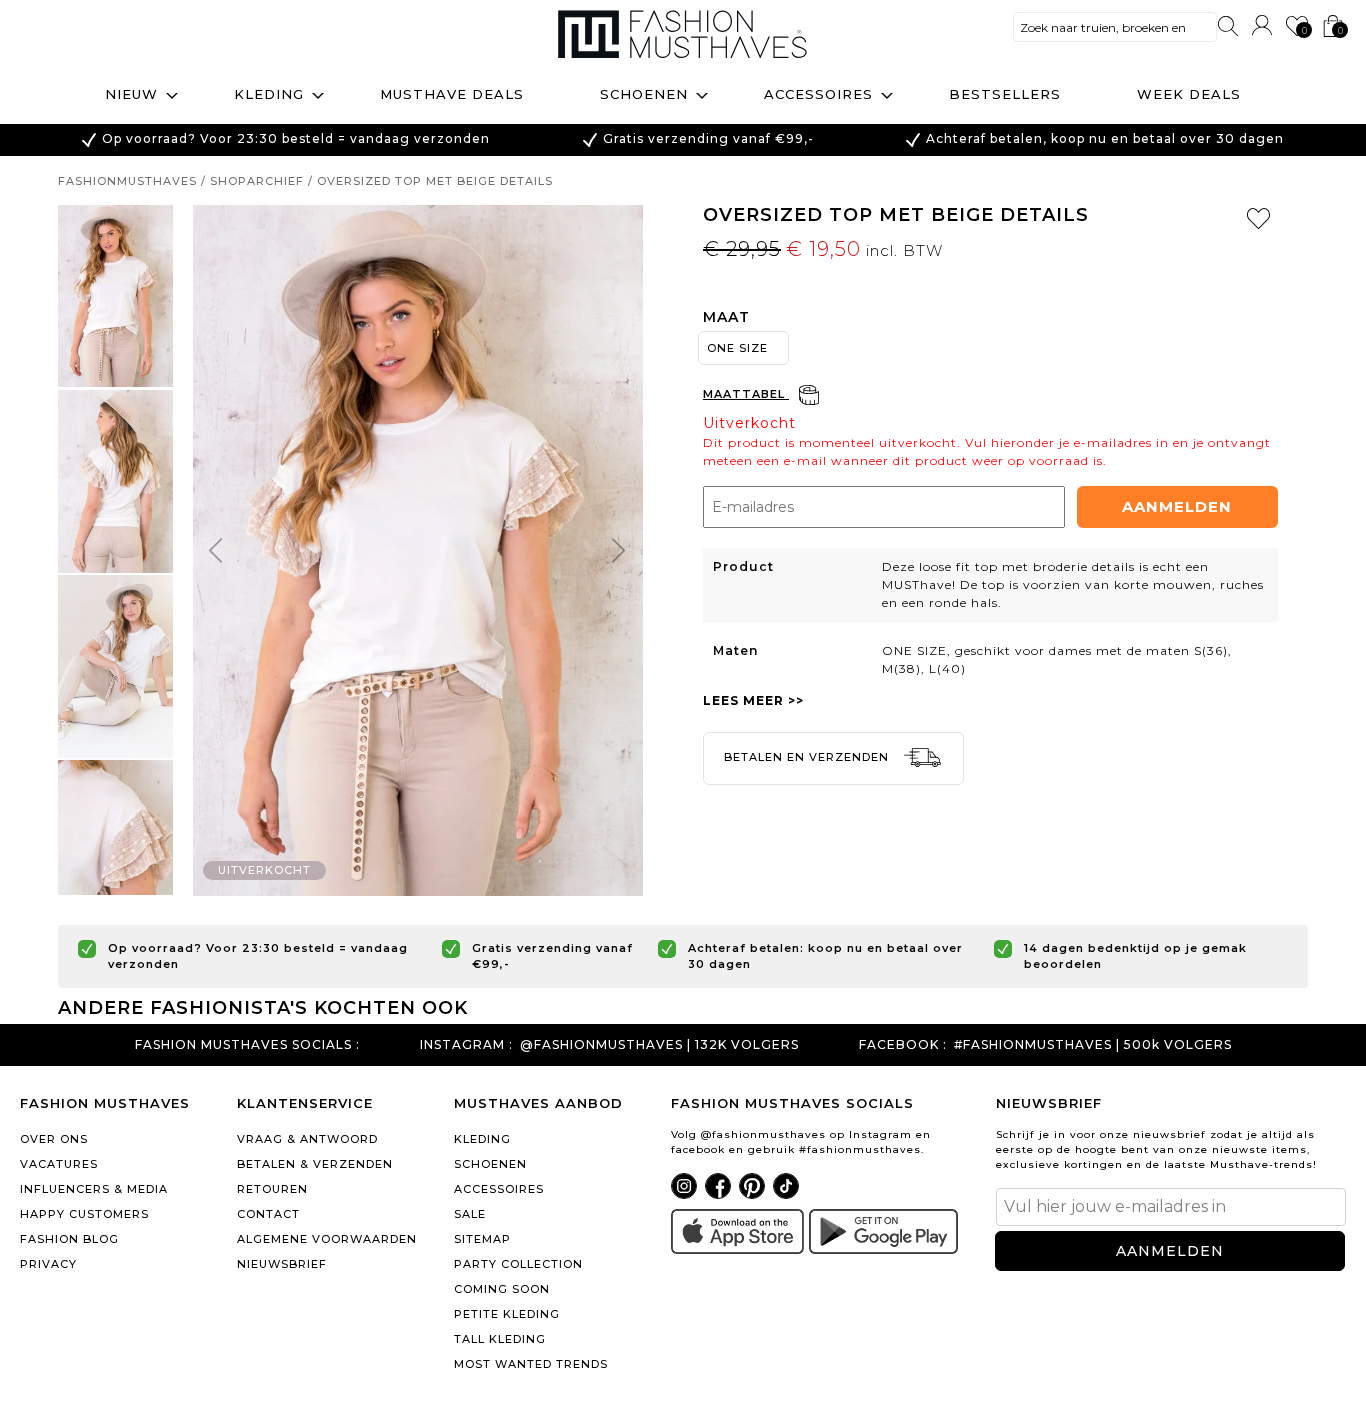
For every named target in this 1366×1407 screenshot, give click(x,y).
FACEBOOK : (903, 1045)
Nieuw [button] (131, 94)
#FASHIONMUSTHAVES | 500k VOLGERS (1093, 1045)
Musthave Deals (452, 94)
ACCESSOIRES (499, 1189)
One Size (737, 348)
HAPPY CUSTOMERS (84, 1214)
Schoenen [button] (644, 94)
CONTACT (268, 1214)
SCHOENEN (490, 1164)
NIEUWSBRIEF (282, 1264)
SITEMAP (482, 1239)
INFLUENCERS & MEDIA (94, 1189)
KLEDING (482, 1139)
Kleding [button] (269, 94)
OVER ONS (54, 1139)
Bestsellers (1005, 94)
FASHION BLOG (69, 1239)
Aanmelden (1177, 506)
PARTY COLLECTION (518, 1264)
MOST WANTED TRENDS (531, 1364)
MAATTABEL (746, 394)
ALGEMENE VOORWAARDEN (327, 1239)
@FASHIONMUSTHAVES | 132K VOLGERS (659, 1045)
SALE (470, 1214)
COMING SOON (502, 1289)
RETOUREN (272, 1189)
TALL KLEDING (500, 1339)
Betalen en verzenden (808, 757)
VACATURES (59, 1164)
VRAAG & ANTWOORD (307, 1139)
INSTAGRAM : (466, 1045)
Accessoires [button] (818, 94)
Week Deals (1189, 94)
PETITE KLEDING (507, 1314)
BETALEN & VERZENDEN (315, 1164)
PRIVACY (48, 1264)
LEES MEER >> (753, 700)
